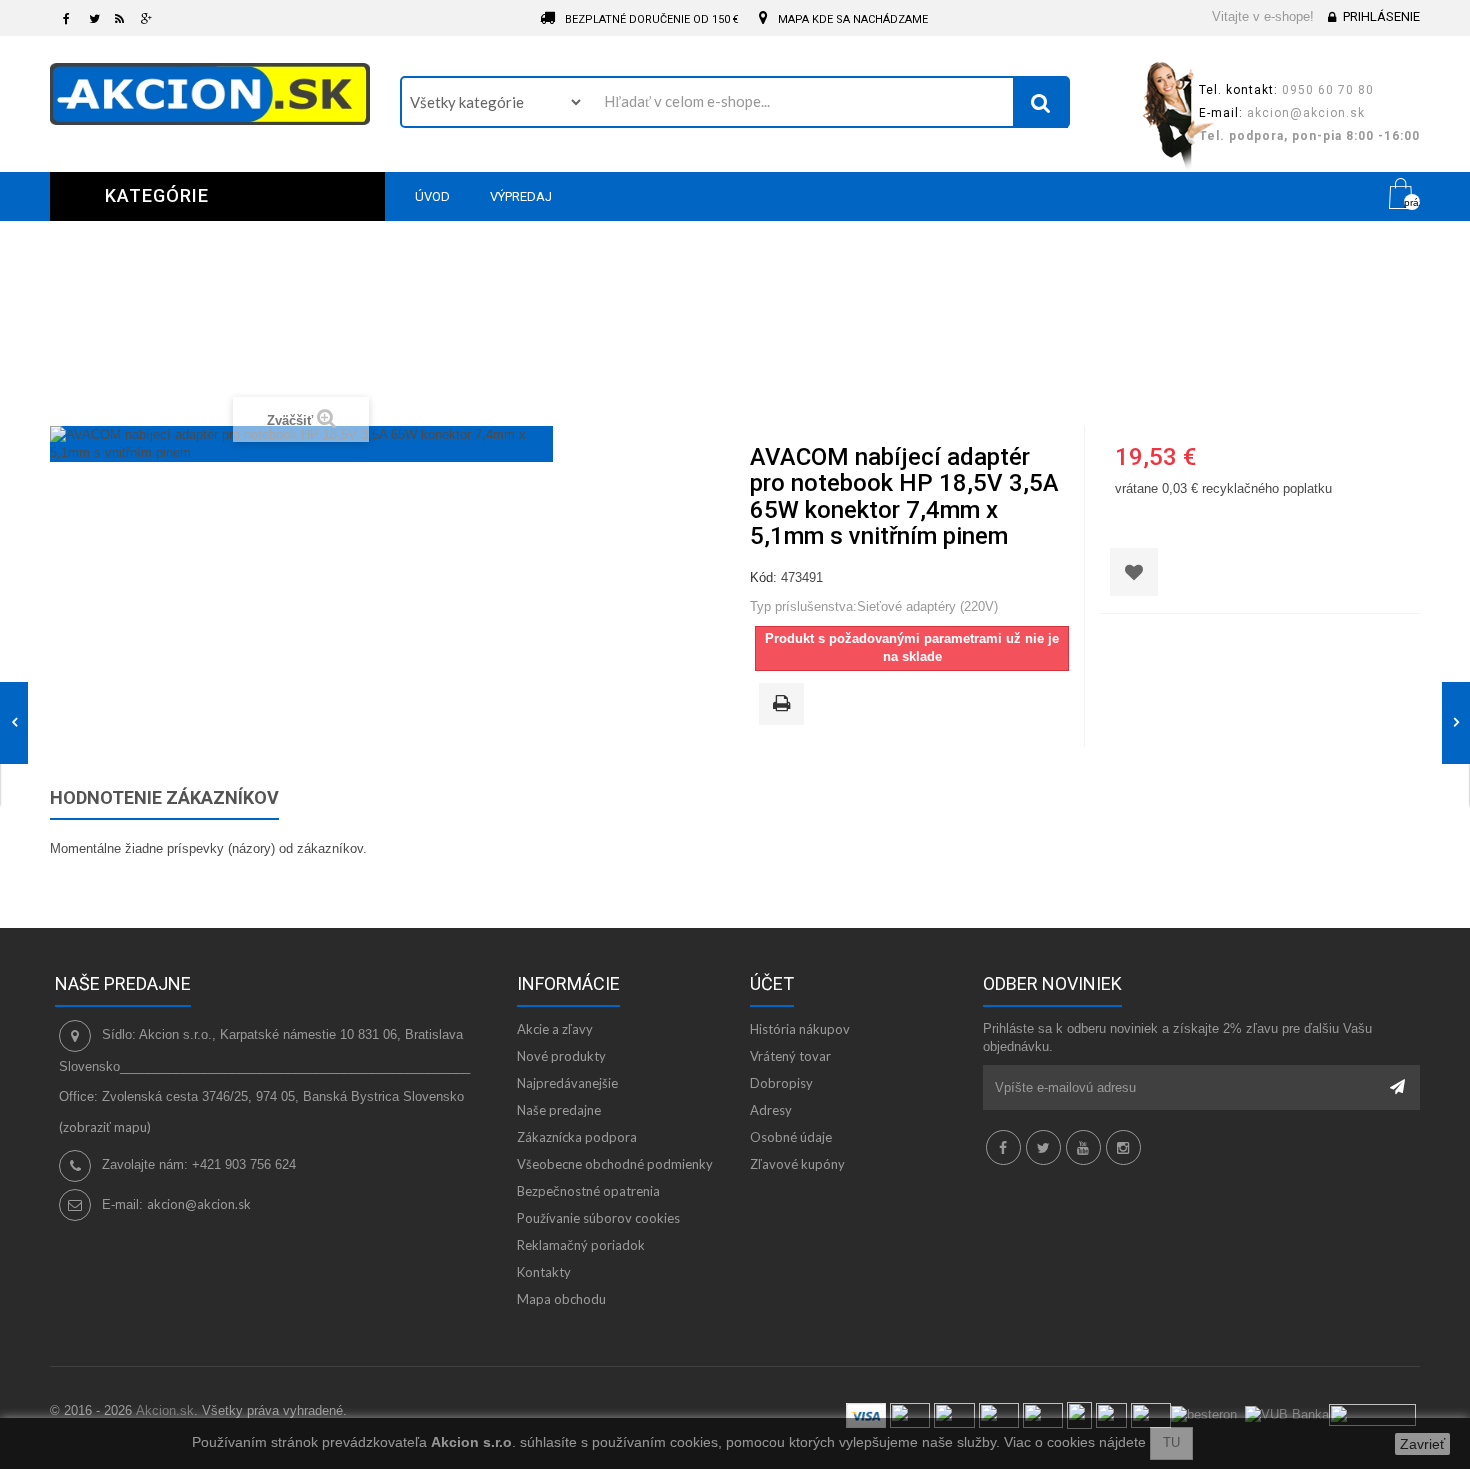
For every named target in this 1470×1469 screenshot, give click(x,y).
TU (1171, 1442)
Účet (772, 983)
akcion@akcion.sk (199, 1204)
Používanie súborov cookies (598, 1218)
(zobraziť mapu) (105, 1127)
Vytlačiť (785, 705)
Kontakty (544, 1272)
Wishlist (1346, 196)
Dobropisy (781, 1083)
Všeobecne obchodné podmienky (615, 1164)
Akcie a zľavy (555, 1029)
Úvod (401, 361)
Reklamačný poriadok (581, 1245)
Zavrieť (1422, 1444)
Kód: (763, 577)
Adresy (771, 1110)
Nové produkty (561, 1056)
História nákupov (800, 1029)
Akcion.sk (165, 1410)
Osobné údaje (791, 1137)
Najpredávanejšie (567, 1083)
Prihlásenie (1381, 16)
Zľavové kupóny (797, 1164)
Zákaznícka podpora (577, 1137)
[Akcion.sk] (210, 94)
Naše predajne (559, 1110)
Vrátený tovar (790, 1056)
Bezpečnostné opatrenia (588, 1191)
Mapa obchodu (561, 1299)
